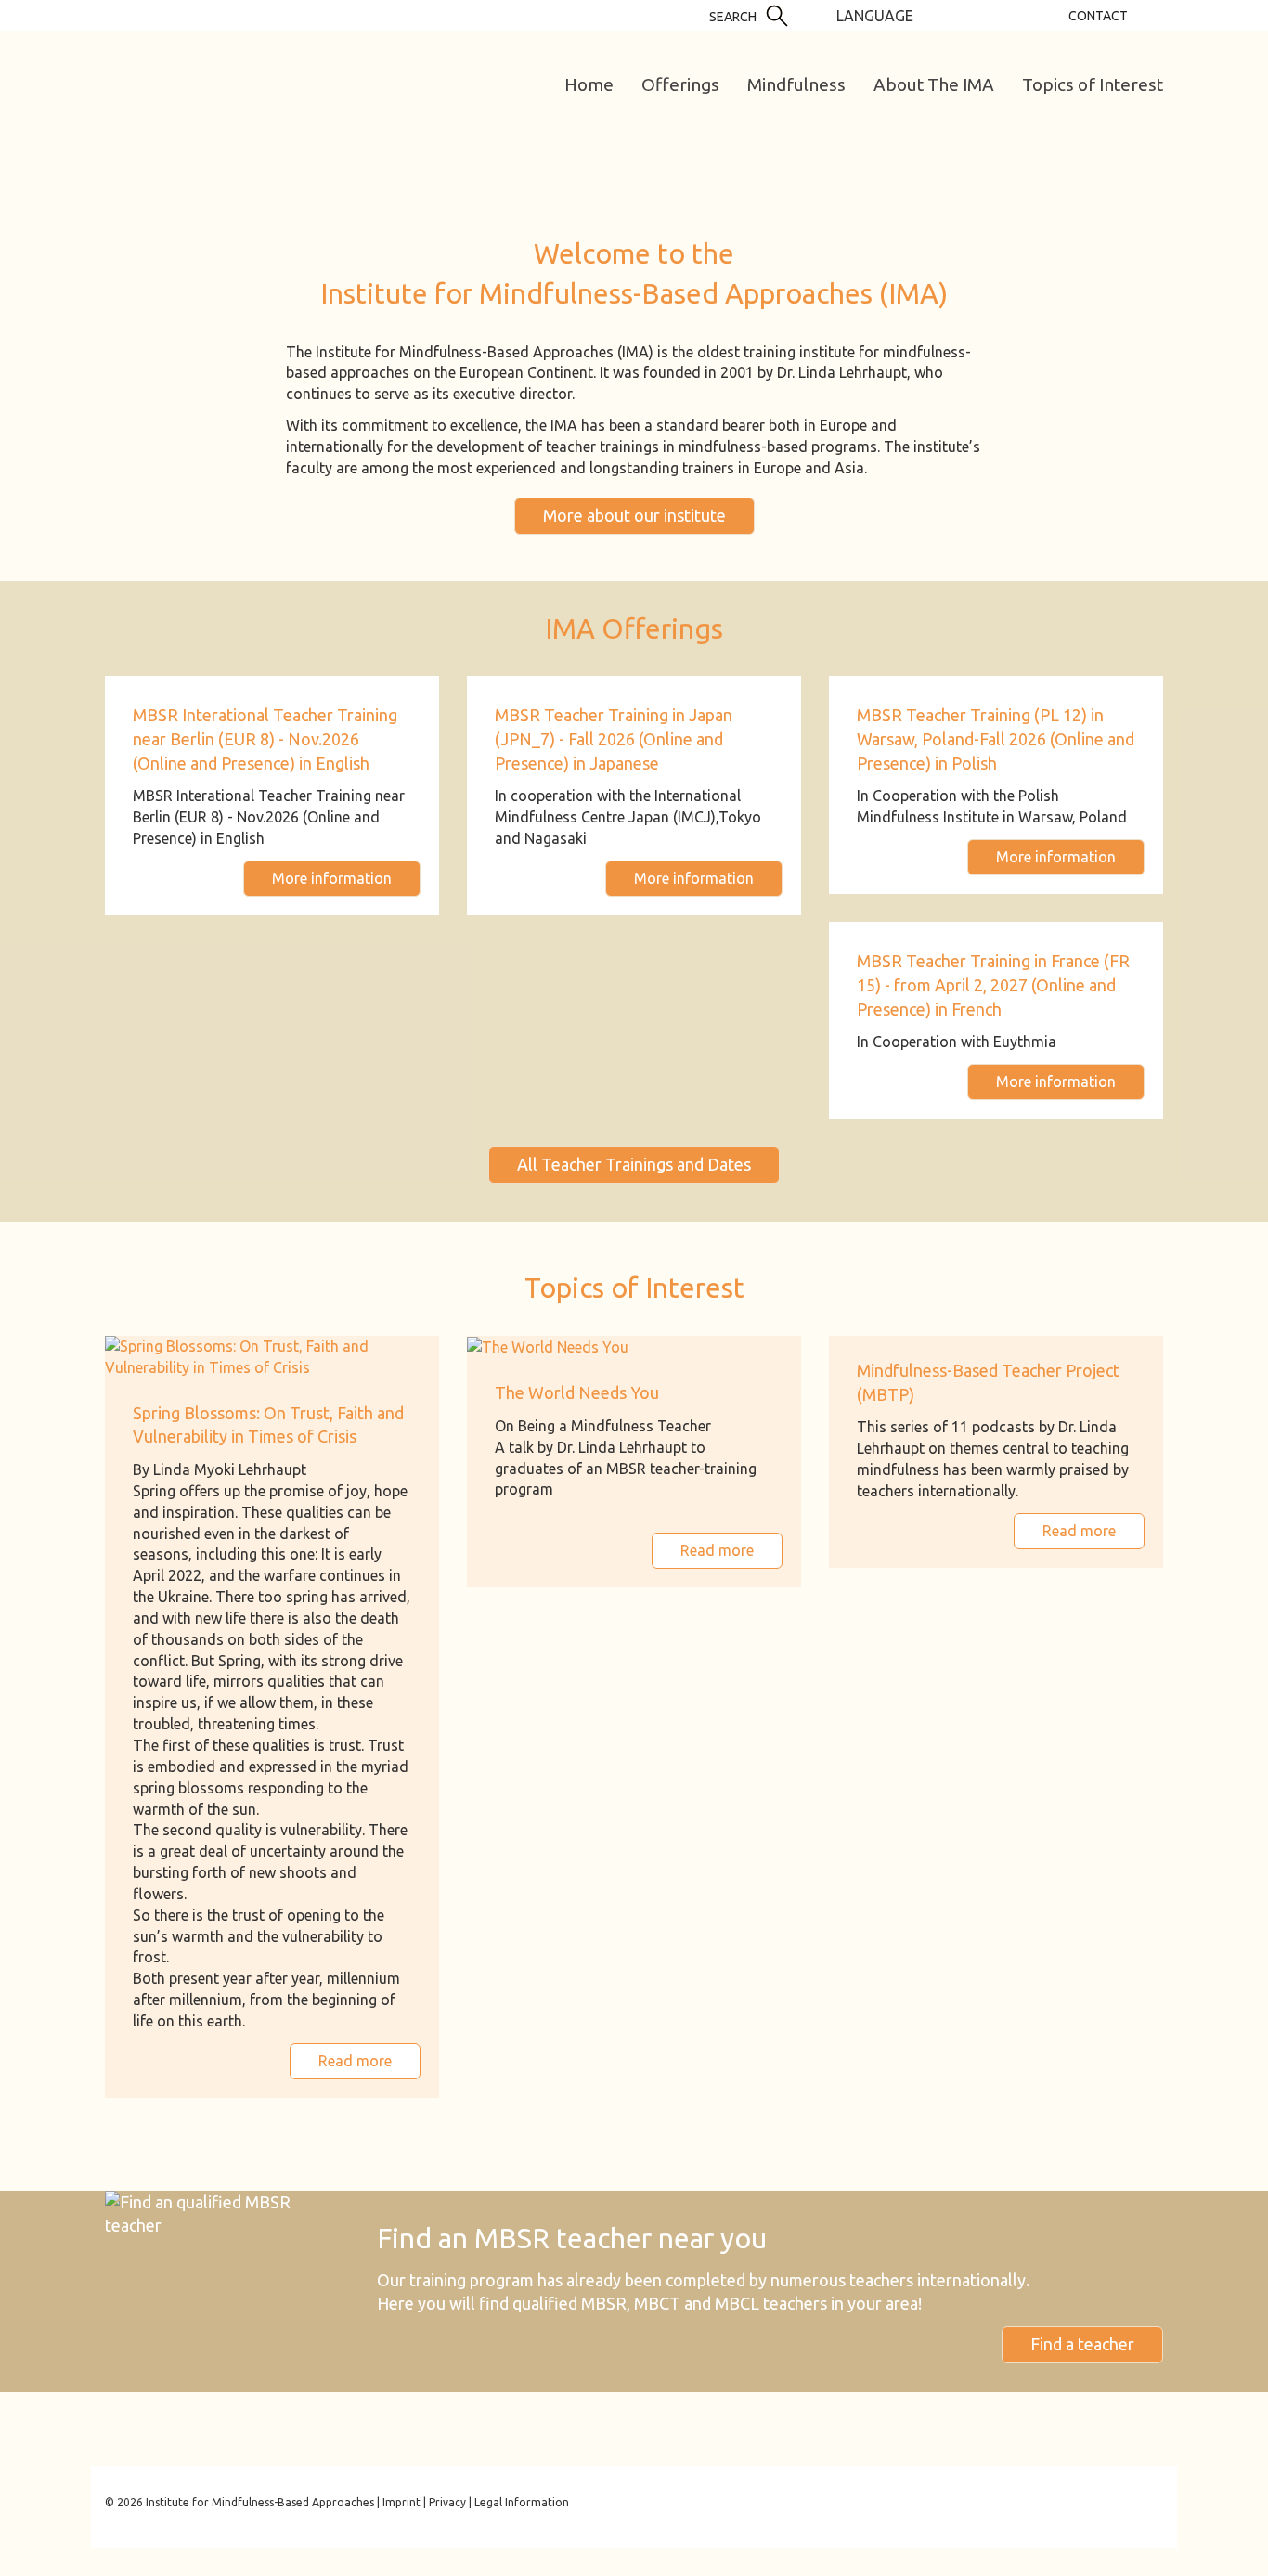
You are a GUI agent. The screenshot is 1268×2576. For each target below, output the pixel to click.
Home (589, 84)
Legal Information (522, 2502)
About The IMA (934, 84)
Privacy (447, 2502)
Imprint (401, 2502)
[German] (934, 15)
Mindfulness (796, 84)
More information (332, 878)
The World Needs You (577, 1392)
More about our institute (634, 515)
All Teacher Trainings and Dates (634, 1164)
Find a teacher (1082, 2344)
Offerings (680, 84)
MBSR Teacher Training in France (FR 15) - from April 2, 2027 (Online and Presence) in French (993, 984)
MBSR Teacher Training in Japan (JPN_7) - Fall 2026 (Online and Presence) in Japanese (614, 738)
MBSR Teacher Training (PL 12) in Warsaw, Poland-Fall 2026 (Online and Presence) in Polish (996, 738)
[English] (962, 15)
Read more (355, 2061)
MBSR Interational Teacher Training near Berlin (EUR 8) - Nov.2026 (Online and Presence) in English (265, 738)
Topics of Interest (1093, 84)
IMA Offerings (634, 628)
